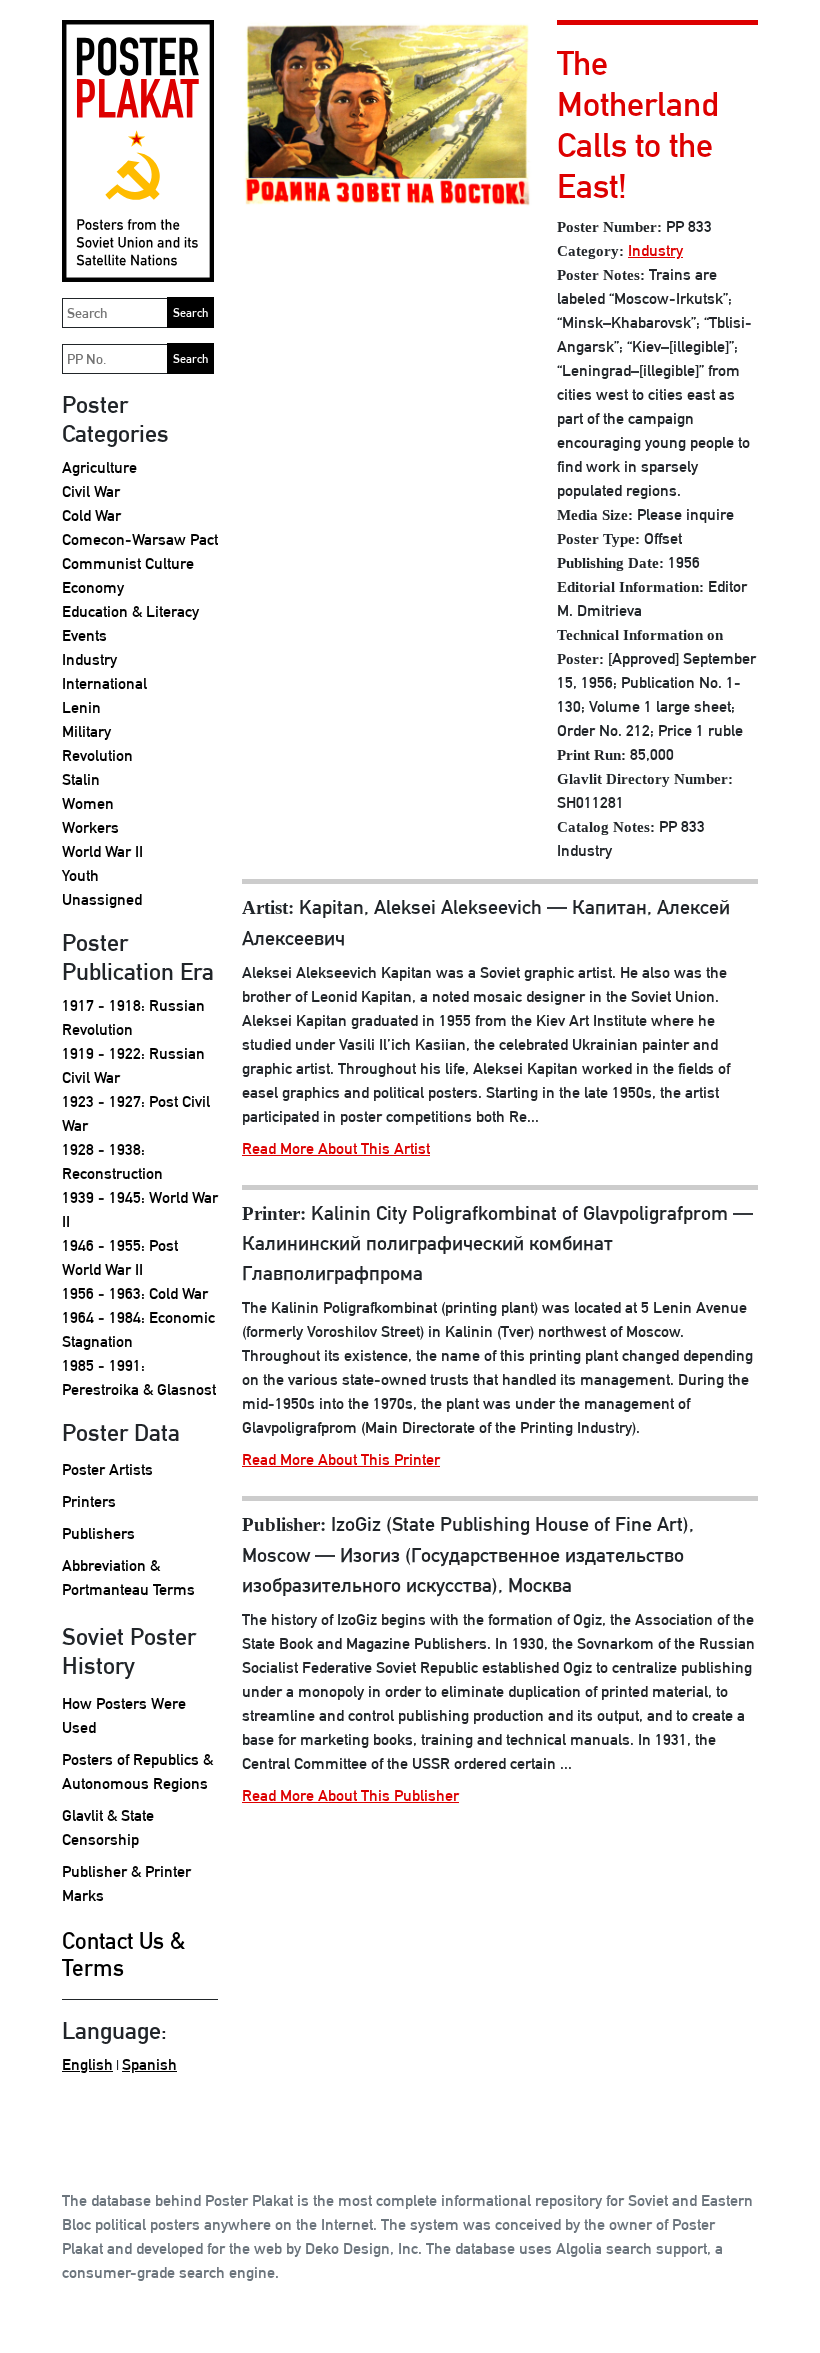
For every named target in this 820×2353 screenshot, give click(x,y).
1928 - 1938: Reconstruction (112, 1161)
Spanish (149, 2064)
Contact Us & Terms (123, 1954)
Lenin (81, 707)
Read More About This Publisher (350, 1795)
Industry (89, 659)
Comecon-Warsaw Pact (140, 539)
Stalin (81, 779)
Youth (80, 875)
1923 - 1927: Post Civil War (136, 1113)
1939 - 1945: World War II (140, 1209)
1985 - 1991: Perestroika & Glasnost (139, 1377)
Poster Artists (107, 1469)
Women (88, 803)
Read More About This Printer (341, 1459)
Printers (89, 1501)
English (87, 2064)
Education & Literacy (130, 611)
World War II (102, 851)
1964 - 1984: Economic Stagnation (138, 1329)
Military (86, 731)
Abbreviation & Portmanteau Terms (128, 1577)
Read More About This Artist (336, 1148)
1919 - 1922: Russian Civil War (133, 1065)
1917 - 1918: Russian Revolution (133, 1017)
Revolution (97, 755)
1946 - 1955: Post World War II (120, 1257)
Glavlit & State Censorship (108, 1827)
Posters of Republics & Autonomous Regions (137, 1771)
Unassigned (102, 899)
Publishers (98, 1533)
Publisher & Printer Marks (126, 1883)
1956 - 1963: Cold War (135, 1293)
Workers (90, 827)
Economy (93, 587)
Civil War (91, 491)
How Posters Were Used (124, 1715)
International (104, 683)
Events (84, 635)
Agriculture (99, 467)
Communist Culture (128, 563)
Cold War (91, 515)
